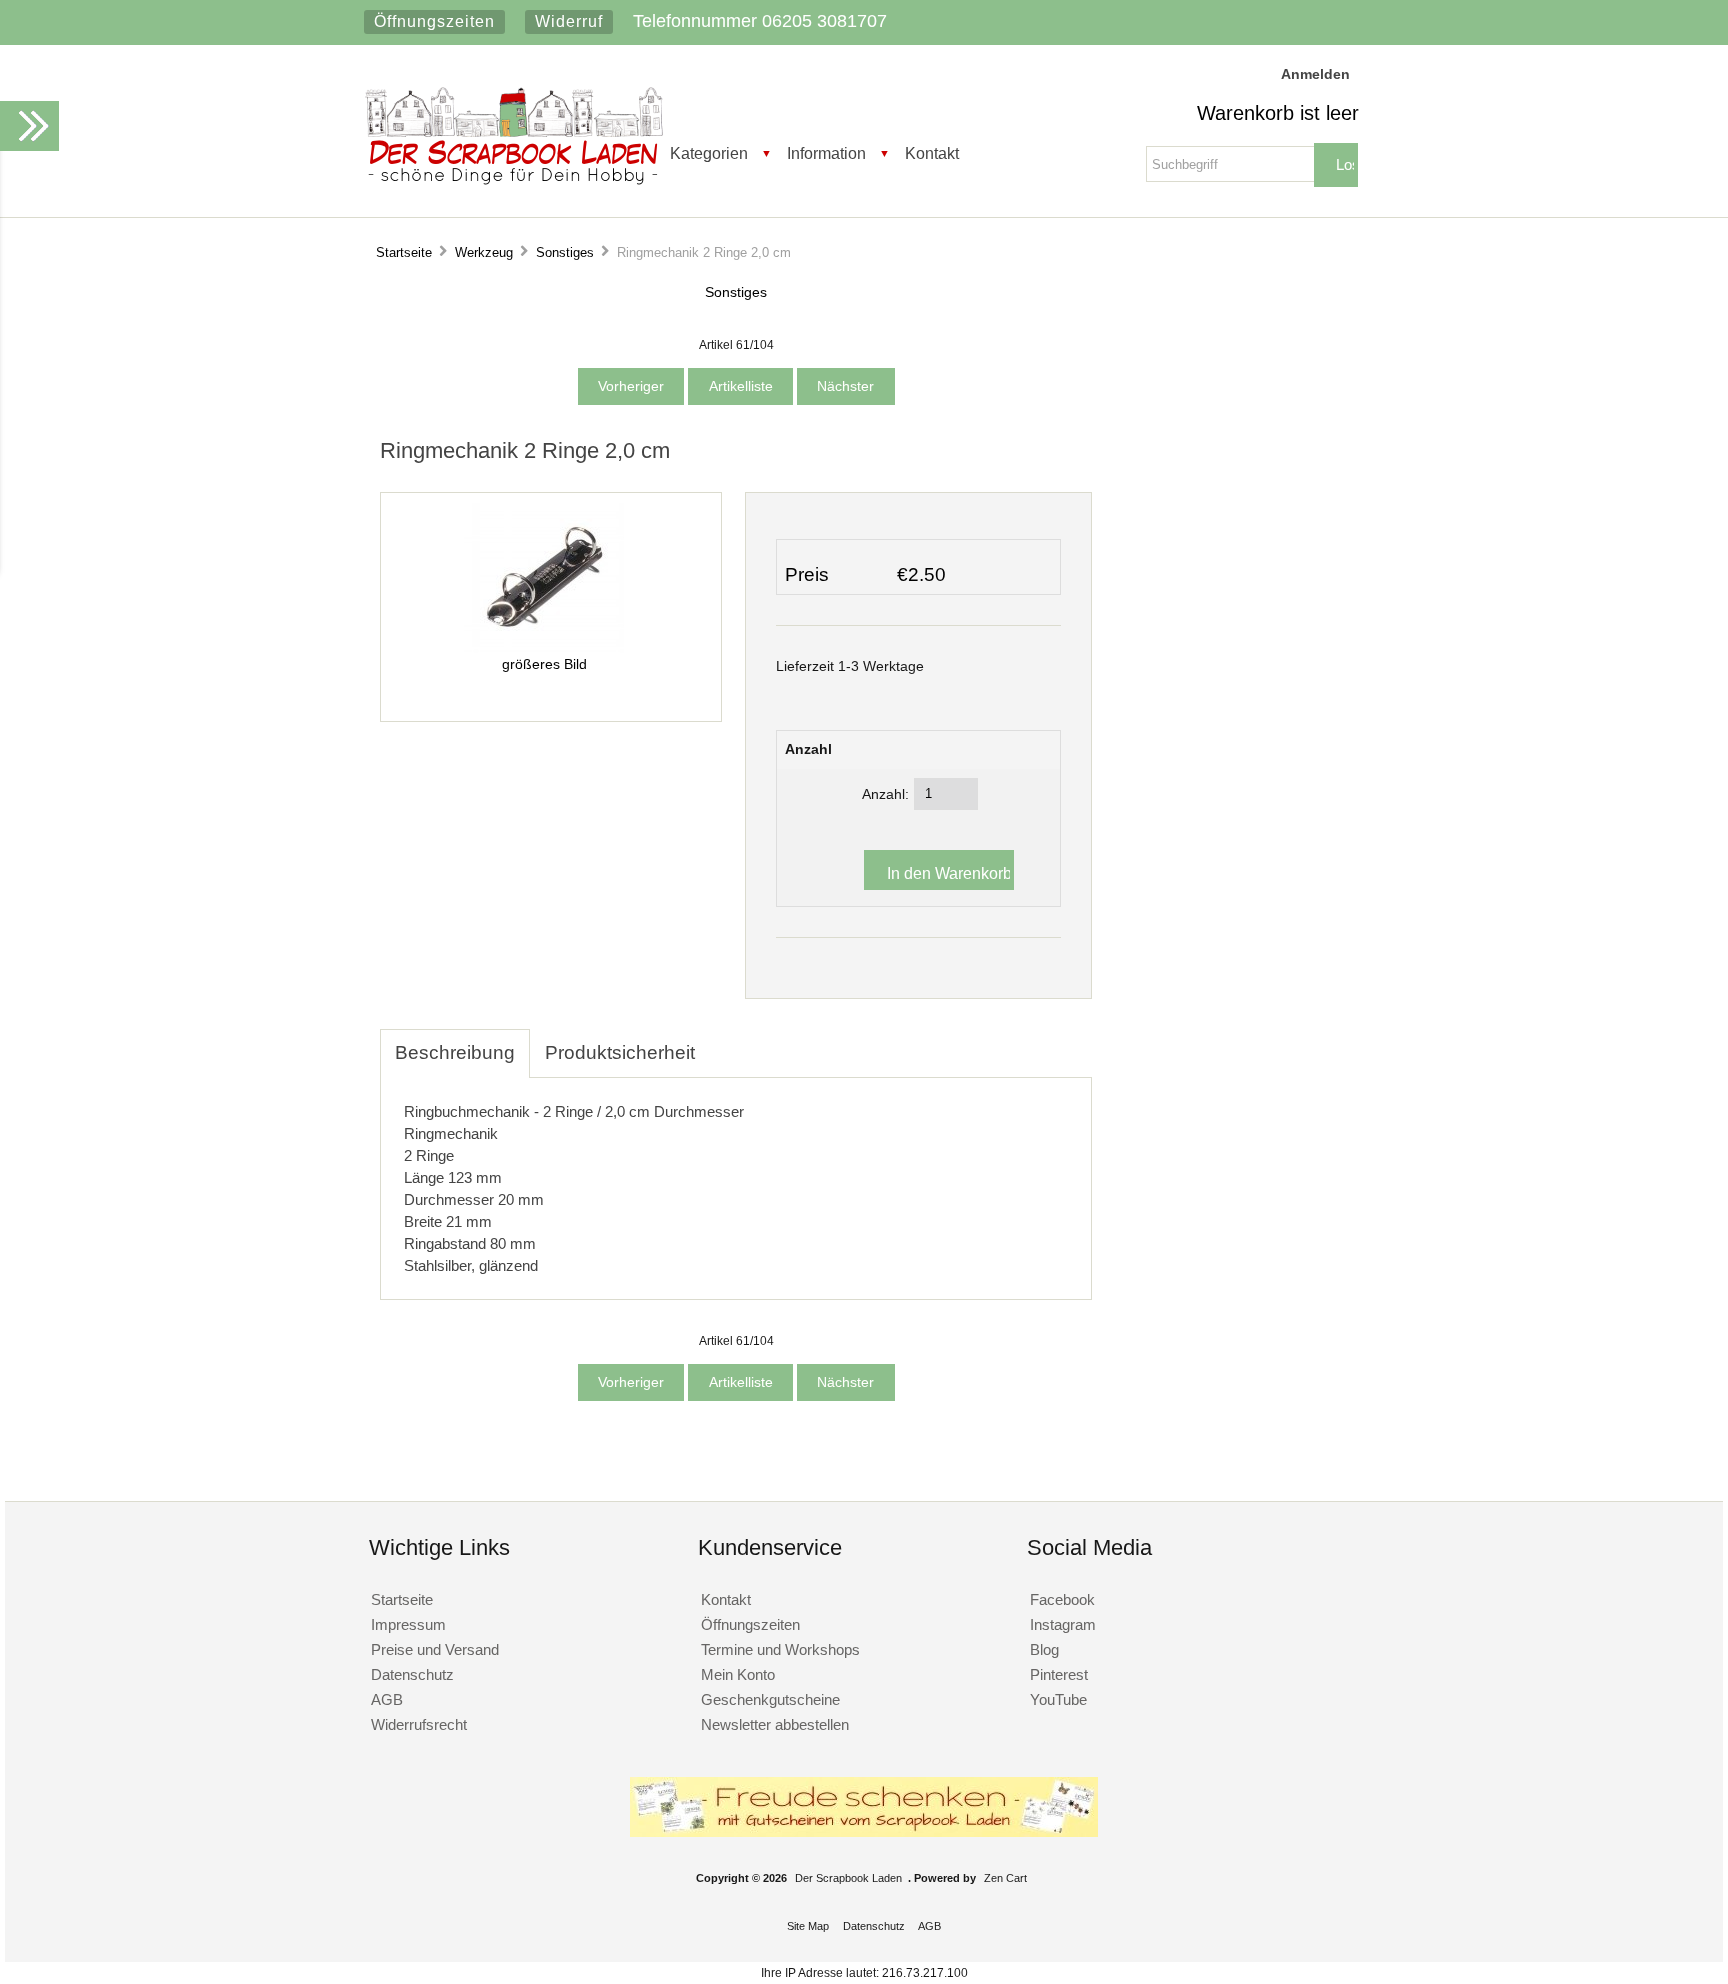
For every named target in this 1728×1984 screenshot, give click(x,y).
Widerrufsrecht (419, 1724)
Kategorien (709, 153)
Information (826, 153)
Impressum (408, 1624)
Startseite (404, 252)
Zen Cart (1005, 1878)
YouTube (1058, 1699)
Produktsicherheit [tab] (620, 1052)
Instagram (1063, 1624)
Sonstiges (565, 252)
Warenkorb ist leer (1278, 113)
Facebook (1062, 1599)
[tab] (725, 1042)
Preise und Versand (435, 1649)
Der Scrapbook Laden (848, 1878)
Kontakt (932, 153)
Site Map (808, 1926)
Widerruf (569, 21)
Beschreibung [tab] (455, 1052)
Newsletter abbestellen (775, 1724)
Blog (1044, 1649)
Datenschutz (412, 1674)
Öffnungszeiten (434, 21)
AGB (387, 1699)
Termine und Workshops (780, 1649)
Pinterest (1059, 1674)
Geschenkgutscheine (770, 1699)
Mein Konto (738, 1674)
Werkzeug (484, 252)
